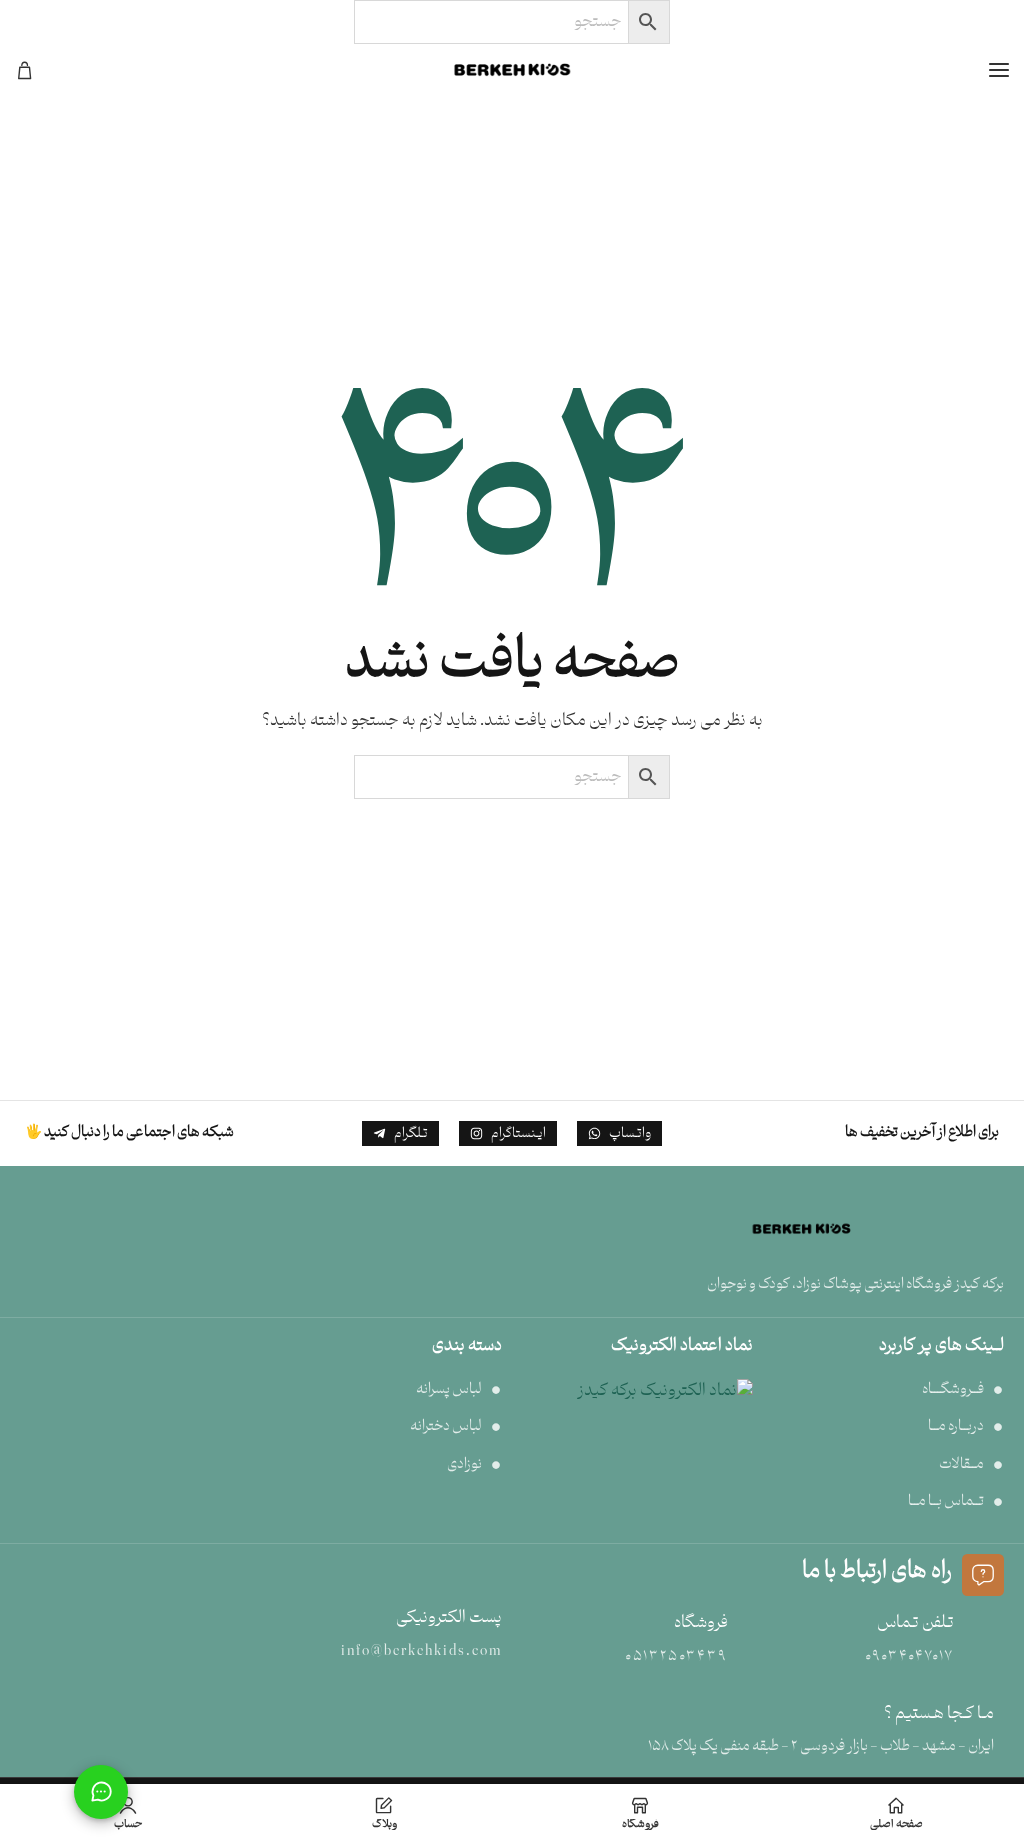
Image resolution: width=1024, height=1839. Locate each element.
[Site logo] (512, 70)
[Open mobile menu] (999, 70)
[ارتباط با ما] (101, 1792)
